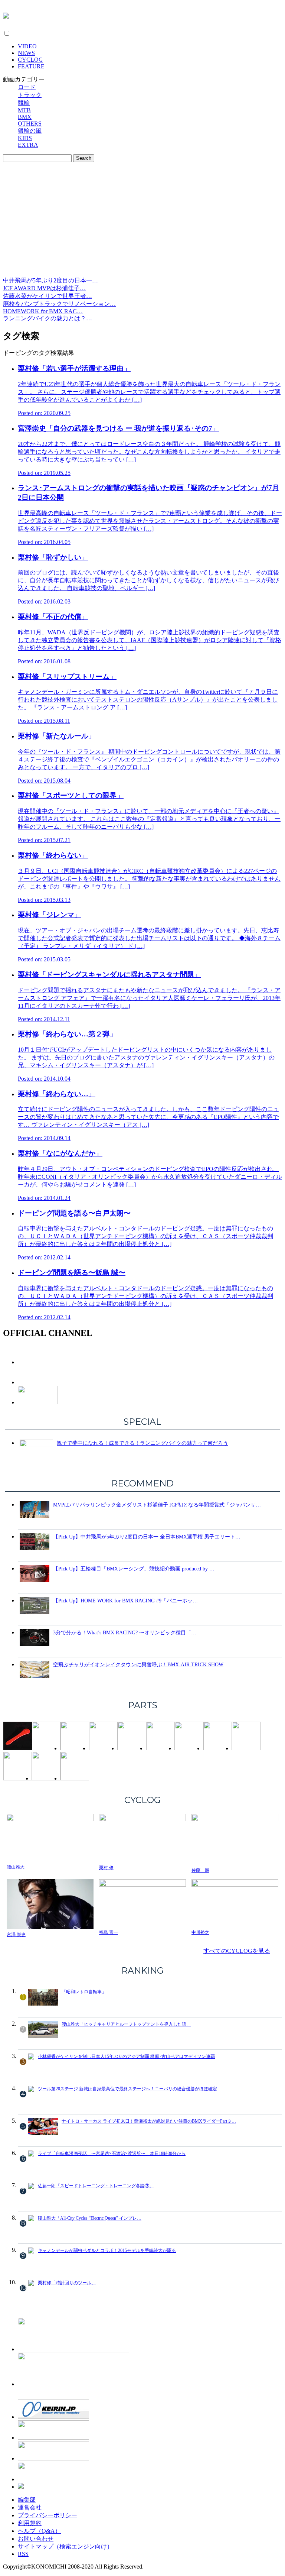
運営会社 (30, 2507)
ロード (27, 87)
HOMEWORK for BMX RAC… (43, 311)
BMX (25, 117)
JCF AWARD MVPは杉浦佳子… (44, 288)
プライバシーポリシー (47, 2515)
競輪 (24, 103)
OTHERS (30, 124)
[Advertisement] (142, 221)
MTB (24, 110)
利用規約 (30, 2523)
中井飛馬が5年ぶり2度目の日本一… (50, 280)
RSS (23, 2554)
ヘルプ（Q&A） (39, 2531)
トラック (30, 95)
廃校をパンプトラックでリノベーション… (59, 304)
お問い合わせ (36, 2539)
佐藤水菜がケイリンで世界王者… (47, 296)
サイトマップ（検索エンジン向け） (65, 2546)
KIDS (25, 138)
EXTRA (28, 145)
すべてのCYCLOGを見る (237, 1951)
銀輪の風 (30, 131)
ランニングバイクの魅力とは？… (47, 318)
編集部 (27, 2500)
